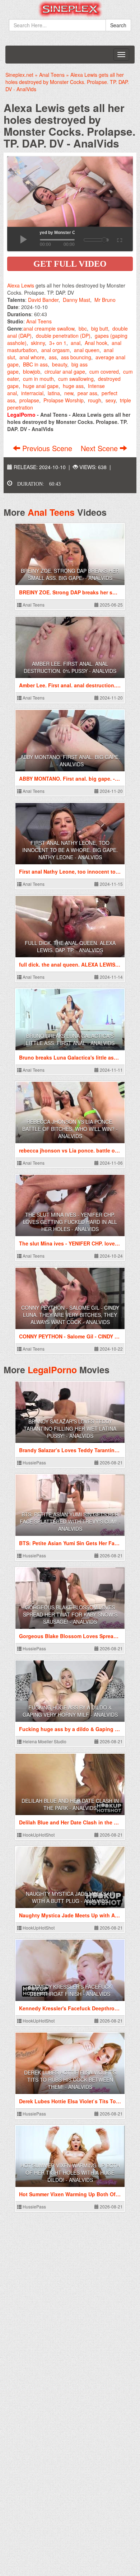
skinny (38, 343)
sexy (111, 400)
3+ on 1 (58, 343)
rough (95, 400)
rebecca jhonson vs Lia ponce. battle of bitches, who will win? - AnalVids (70, 1129)
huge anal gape (41, 386)
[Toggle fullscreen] (119, 239)
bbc (83, 328)
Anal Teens (39, 321)
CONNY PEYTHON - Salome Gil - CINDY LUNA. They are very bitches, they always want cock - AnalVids (70, 1315)
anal (76, 343)
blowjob (32, 371)
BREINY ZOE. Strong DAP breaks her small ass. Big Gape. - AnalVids (70, 574)
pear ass (87, 393)
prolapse (29, 400)
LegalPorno (52, 1370)
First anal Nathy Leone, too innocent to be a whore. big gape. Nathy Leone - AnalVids (70, 850)
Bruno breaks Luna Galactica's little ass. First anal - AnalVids (70, 1039)
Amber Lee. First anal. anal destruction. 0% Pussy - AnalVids (70, 667)
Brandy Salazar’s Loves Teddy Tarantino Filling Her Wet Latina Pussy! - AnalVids (70, 1429)
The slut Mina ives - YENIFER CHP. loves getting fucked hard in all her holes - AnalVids (70, 1222)
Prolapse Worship (64, 400)
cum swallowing (76, 379)
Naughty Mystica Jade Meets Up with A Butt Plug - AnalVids (70, 1897)
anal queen (87, 350)
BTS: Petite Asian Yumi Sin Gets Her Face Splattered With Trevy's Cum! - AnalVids (70, 1521)
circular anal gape (65, 371)
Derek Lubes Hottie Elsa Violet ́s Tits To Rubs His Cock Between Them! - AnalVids (70, 2080)
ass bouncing (76, 357)
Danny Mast (76, 300)
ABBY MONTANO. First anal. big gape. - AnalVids (70, 761)
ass (53, 357)
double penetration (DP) (63, 336)
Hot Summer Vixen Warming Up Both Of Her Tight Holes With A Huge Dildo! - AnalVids (70, 2173)
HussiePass (34, 1462)
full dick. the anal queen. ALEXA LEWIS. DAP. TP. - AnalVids (70, 946)
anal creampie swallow (49, 328)
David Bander (43, 300)
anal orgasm (55, 350)
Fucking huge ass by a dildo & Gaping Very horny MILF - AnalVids (70, 1711)
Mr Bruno (105, 300)
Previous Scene (47, 448)
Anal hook (96, 343)
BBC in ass (35, 364)
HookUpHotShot (38, 1835)
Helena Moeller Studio (44, 1741)
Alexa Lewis (21, 285)
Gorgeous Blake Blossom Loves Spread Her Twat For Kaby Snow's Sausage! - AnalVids (70, 1614)
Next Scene (100, 448)
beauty (60, 364)
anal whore (32, 357)
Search (118, 25)
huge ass (73, 386)
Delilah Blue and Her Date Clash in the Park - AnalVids (70, 1804)
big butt (100, 328)
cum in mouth (38, 379)
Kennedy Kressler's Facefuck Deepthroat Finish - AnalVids (70, 1990)
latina (54, 393)
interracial (32, 393)
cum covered (104, 371)
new (69, 393)
